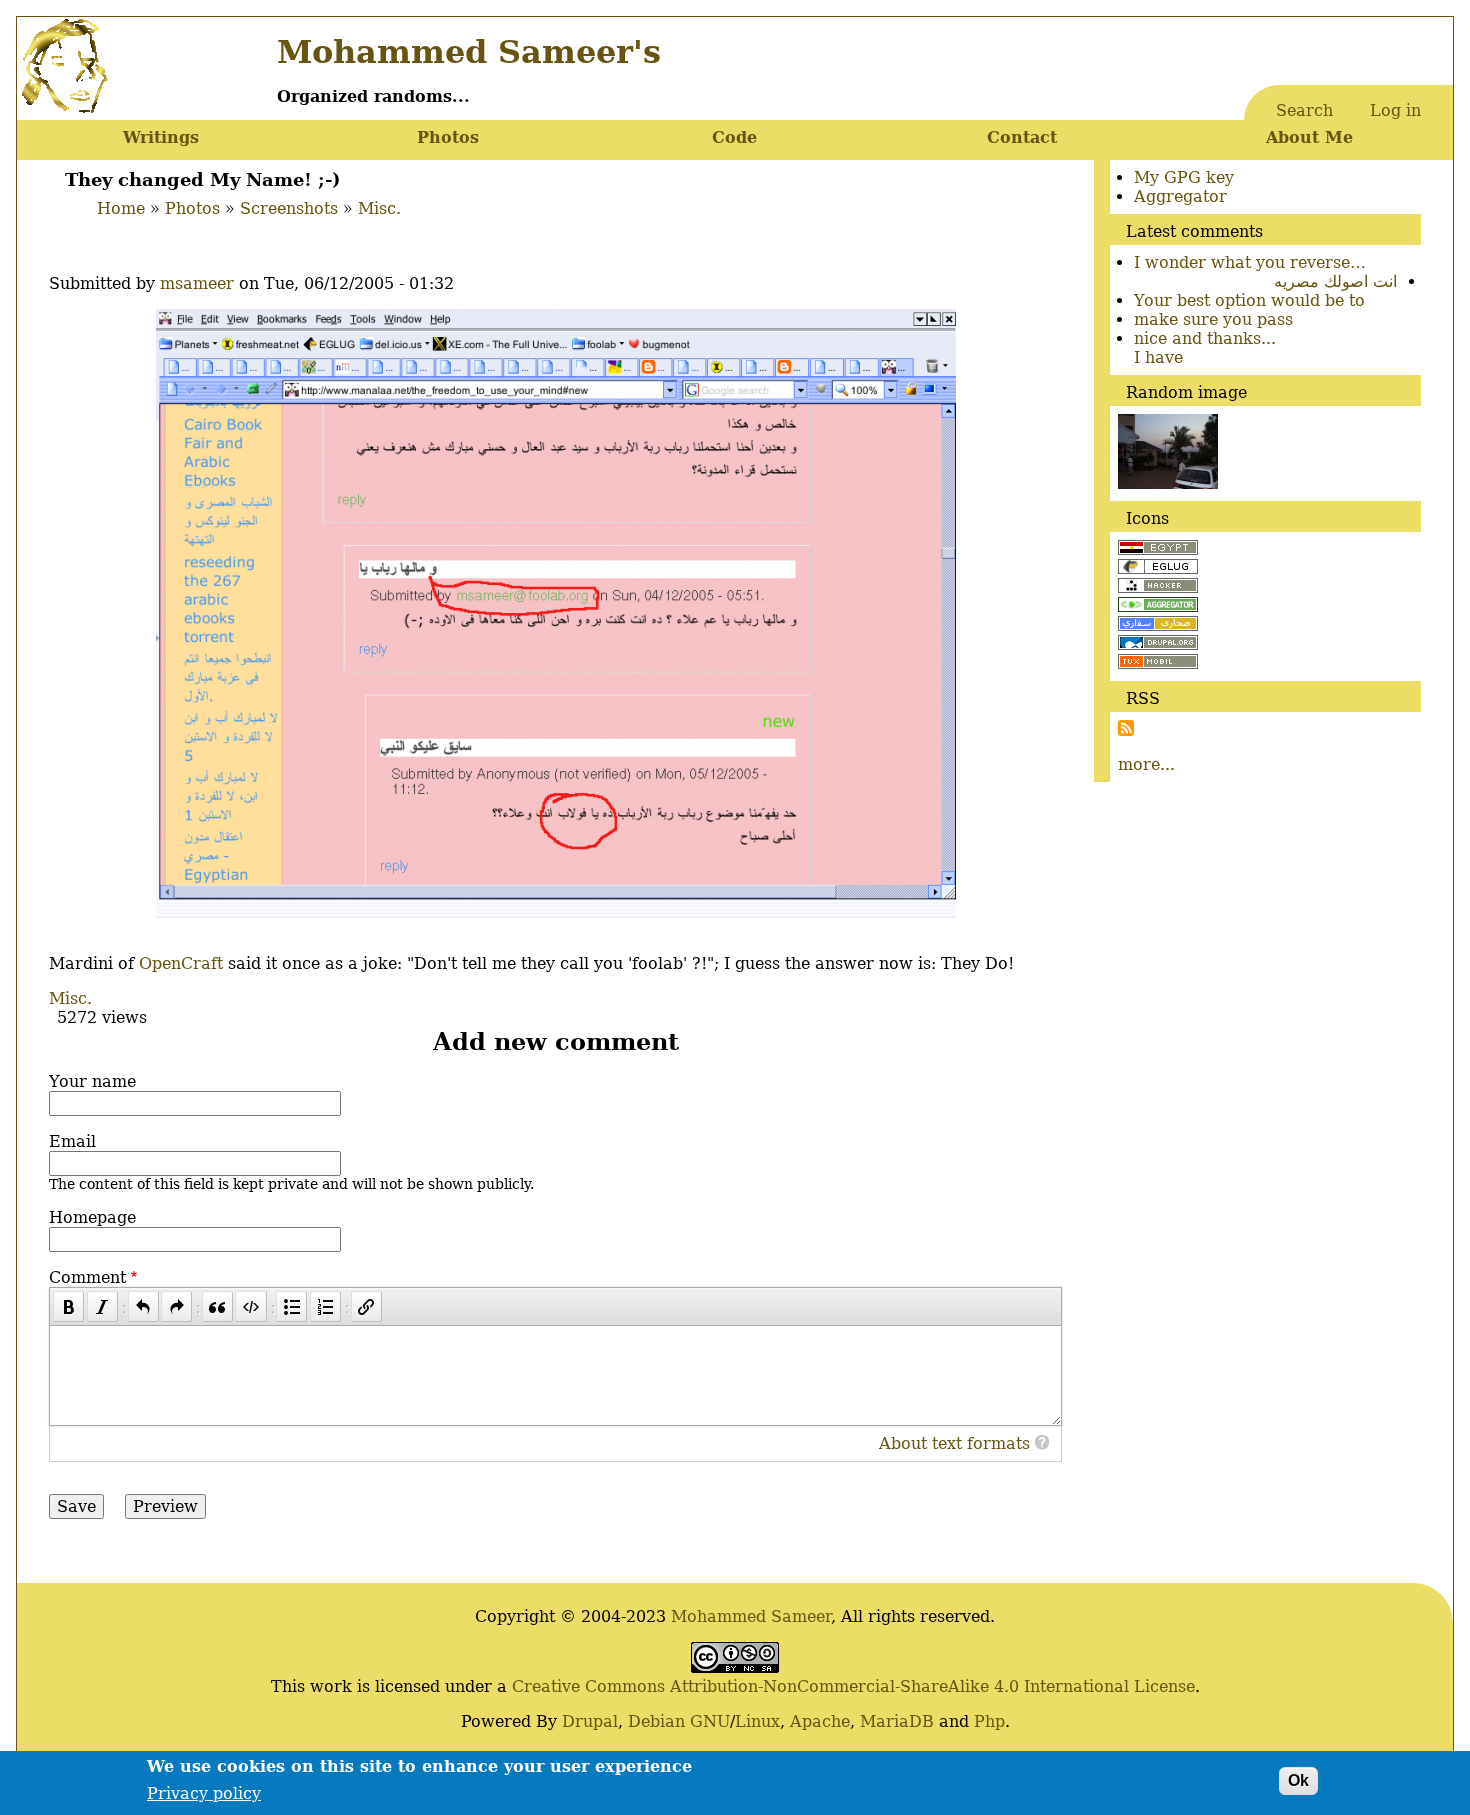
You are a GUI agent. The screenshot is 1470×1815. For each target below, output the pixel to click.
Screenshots (289, 208)
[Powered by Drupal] (1158, 644)
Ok (1298, 1780)
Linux (757, 1721)
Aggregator (1180, 196)
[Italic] (102, 1306)
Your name (92, 1081)
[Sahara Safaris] (1158, 625)
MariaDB (897, 1721)
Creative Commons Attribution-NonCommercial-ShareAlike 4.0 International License (853, 1686)
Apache (820, 1721)
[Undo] (143, 1306)
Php (989, 1721)
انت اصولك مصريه (1335, 281)
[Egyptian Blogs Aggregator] (1158, 606)
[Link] (366, 1306)
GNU (710, 1721)
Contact (1022, 137)
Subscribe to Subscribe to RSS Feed (1126, 728)
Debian (656, 1721)
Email (72, 1141)
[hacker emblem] (1158, 587)
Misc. (379, 208)
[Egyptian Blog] (1158, 549)
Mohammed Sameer (751, 1616)
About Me (1309, 137)
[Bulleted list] (291, 1306)
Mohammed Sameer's (469, 52)
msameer (197, 283)
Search (1304, 110)
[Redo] (176, 1306)
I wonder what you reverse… (1250, 262)
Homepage (92, 1217)
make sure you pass (1213, 319)
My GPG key (1184, 177)
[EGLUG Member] (1158, 568)
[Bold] (68, 1306)
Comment (87, 1277)
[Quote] (217, 1306)
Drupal (590, 1721)
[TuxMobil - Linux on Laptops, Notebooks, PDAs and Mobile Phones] (1158, 663)
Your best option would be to (1249, 300)
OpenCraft (181, 963)
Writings (161, 137)
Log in (1395, 110)
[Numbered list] (325, 1306)
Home (121, 208)
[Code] (250, 1306)
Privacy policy (204, 1792)
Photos (448, 137)
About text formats (954, 1443)
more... (1146, 764)
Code (734, 137)
